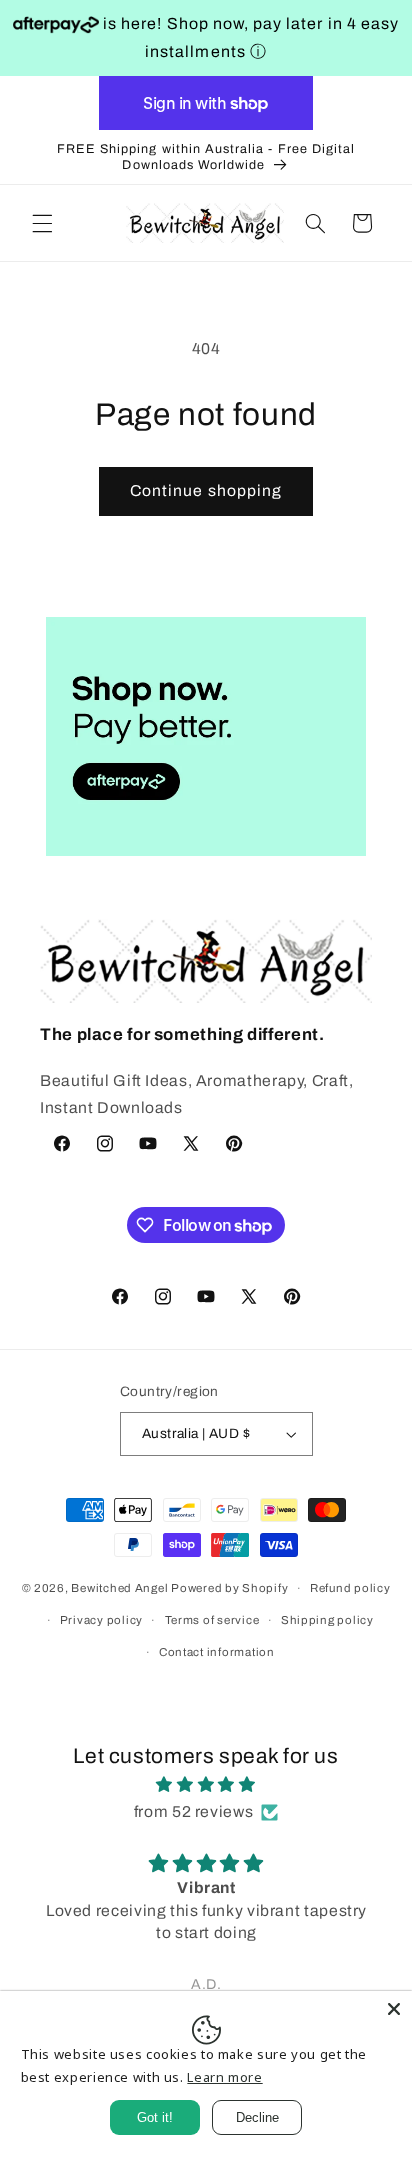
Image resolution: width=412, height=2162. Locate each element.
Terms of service (212, 1620)
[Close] (394, 2009)
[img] (206, 1785)
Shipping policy (327, 1620)
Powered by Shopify (229, 1588)
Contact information (217, 1652)
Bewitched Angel (119, 1588)
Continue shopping (206, 490)
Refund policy (350, 1588)
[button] (42, 223)
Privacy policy (101, 1620)
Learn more (224, 2077)
